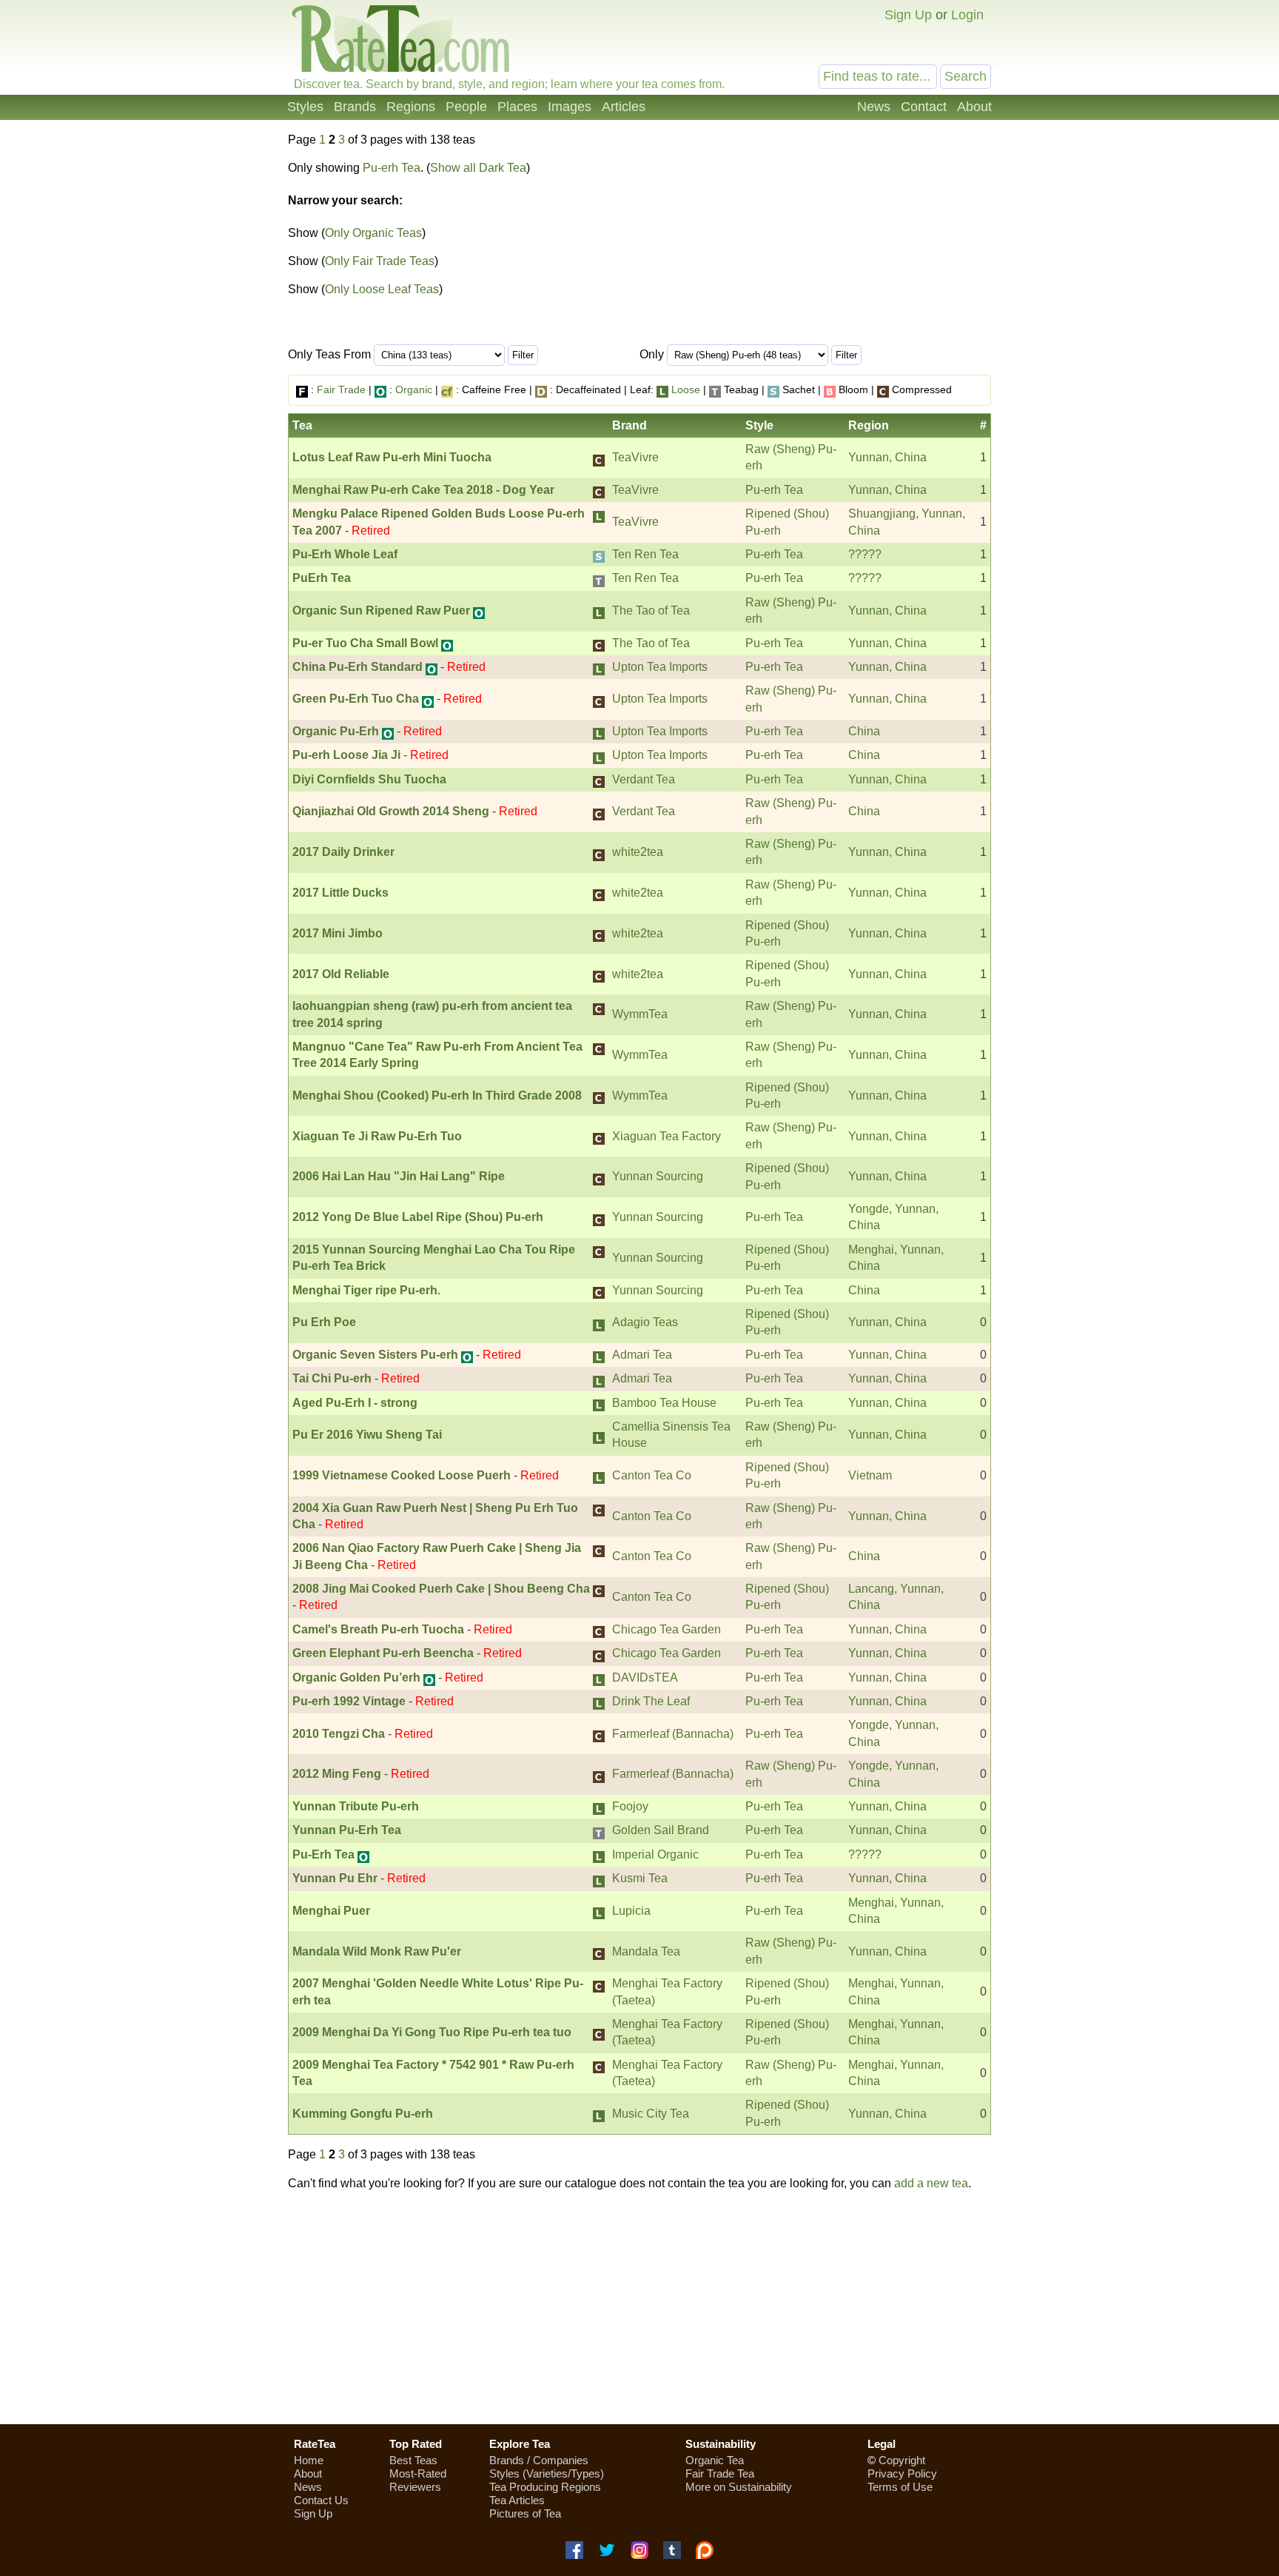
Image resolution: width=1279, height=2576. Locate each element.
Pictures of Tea (525, 2513)
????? (865, 554)
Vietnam (870, 1475)
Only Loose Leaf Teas (382, 289)
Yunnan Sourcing (658, 1176)
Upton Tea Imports (660, 667)
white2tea (638, 852)
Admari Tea (642, 1355)
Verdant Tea (644, 779)
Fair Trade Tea (720, 2473)
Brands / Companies (539, 2460)
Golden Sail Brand (661, 1830)
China (864, 731)
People (466, 107)
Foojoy (630, 1806)
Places (517, 107)
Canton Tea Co (652, 1475)
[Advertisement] (867, 243)
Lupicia (631, 1911)
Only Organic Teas (373, 233)
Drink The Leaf (651, 1701)
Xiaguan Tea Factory (667, 1136)
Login (967, 15)
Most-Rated (418, 2473)
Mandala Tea (646, 1951)
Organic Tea (715, 2460)
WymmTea (640, 1014)
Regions (411, 107)
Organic (414, 389)
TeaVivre (635, 457)
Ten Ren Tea (645, 554)
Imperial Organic (655, 1854)
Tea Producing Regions (545, 2487)
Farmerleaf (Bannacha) (673, 1734)
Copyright (902, 2460)
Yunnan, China (887, 457)
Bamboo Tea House (664, 1403)
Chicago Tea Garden (667, 1629)
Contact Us (321, 2500)
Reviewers (415, 2487)
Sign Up (908, 15)
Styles (305, 107)
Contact (924, 107)
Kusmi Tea (640, 1878)
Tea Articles (517, 2500)
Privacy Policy (902, 2473)
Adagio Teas (645, 1322)
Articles (624, 107)
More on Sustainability (739, 2487)
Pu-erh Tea (392, 168)
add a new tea (931, 2183)
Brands (355, 107)
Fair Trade (341, 389)
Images (570, 107)
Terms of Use (900, 2487)
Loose (686, 389)
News (874, 107)
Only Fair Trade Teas (380, 261)
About (974, 107)
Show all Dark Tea (478, 168)
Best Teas (413, 2460)
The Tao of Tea (651, 610)
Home (309, 2460)
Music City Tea (651, 2114)
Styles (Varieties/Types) (547, 2473)
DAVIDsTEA (645, 1677)
